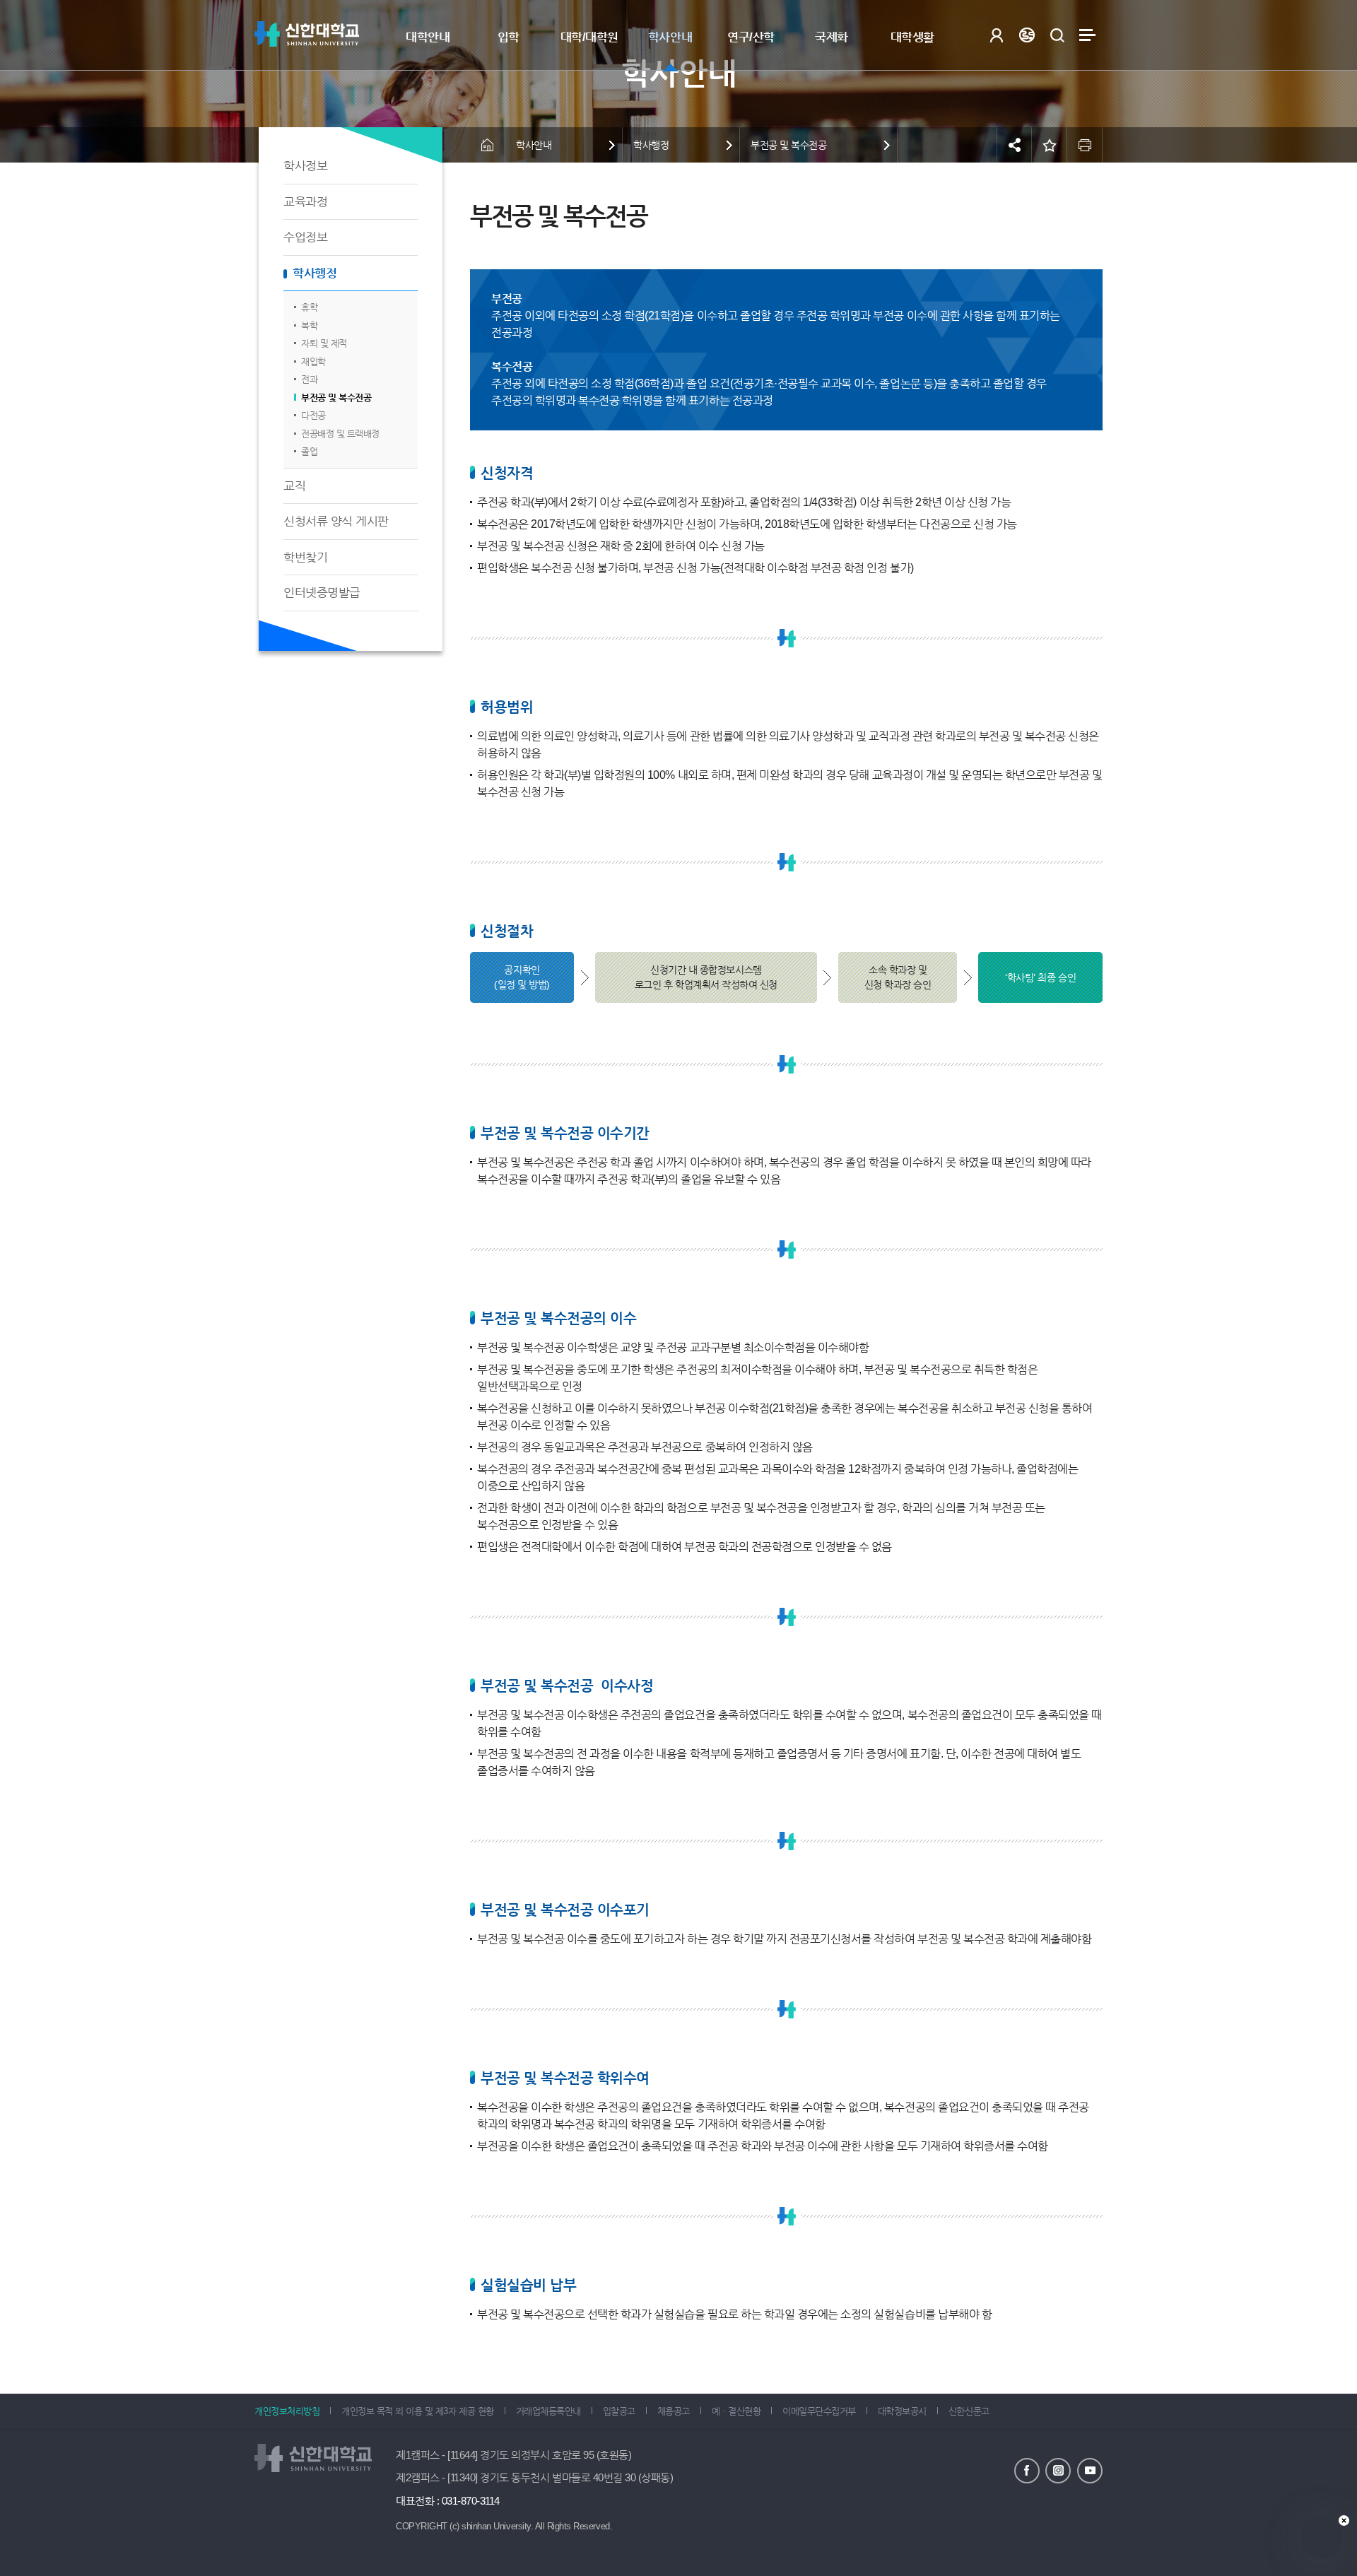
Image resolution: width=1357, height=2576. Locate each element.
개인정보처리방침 (287, 2411)
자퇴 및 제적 (324, 343)
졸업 (309, 451)
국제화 (832, 37)
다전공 (313, 415)
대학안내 (428, 37)
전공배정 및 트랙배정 (340, 434)
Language (1027, 35)
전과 (309, 379)
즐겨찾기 (1050, 145)
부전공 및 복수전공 (336, 398)
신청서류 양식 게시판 (336, 521)
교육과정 (305, 202)
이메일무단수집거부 (819, 2411)
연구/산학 (751, 37)
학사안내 (670, 37)
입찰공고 (619, 2411)
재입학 (313, 361)
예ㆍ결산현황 (736, 2411)
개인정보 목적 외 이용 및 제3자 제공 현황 (417, 2411)
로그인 (996, 35)
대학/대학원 (589, 37)
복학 (309, 325)
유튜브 (1090, 2471)
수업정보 (305, 237)
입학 (509, 37)
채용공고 (674, 2411)
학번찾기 (305, 557)
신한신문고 (969, 2411)
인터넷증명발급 (322, 593)
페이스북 (1027, 2471)
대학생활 (912, 37)
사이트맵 (1087, 35)
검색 (1057, 35)
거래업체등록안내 (548, 2411)
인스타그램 (1058, 2471)
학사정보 (305, 166)
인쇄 (1085, 145)
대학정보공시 (902, 2411)
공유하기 (1014, 145)
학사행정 (315, 273)
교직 (294, 486)
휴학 (309, 307)
